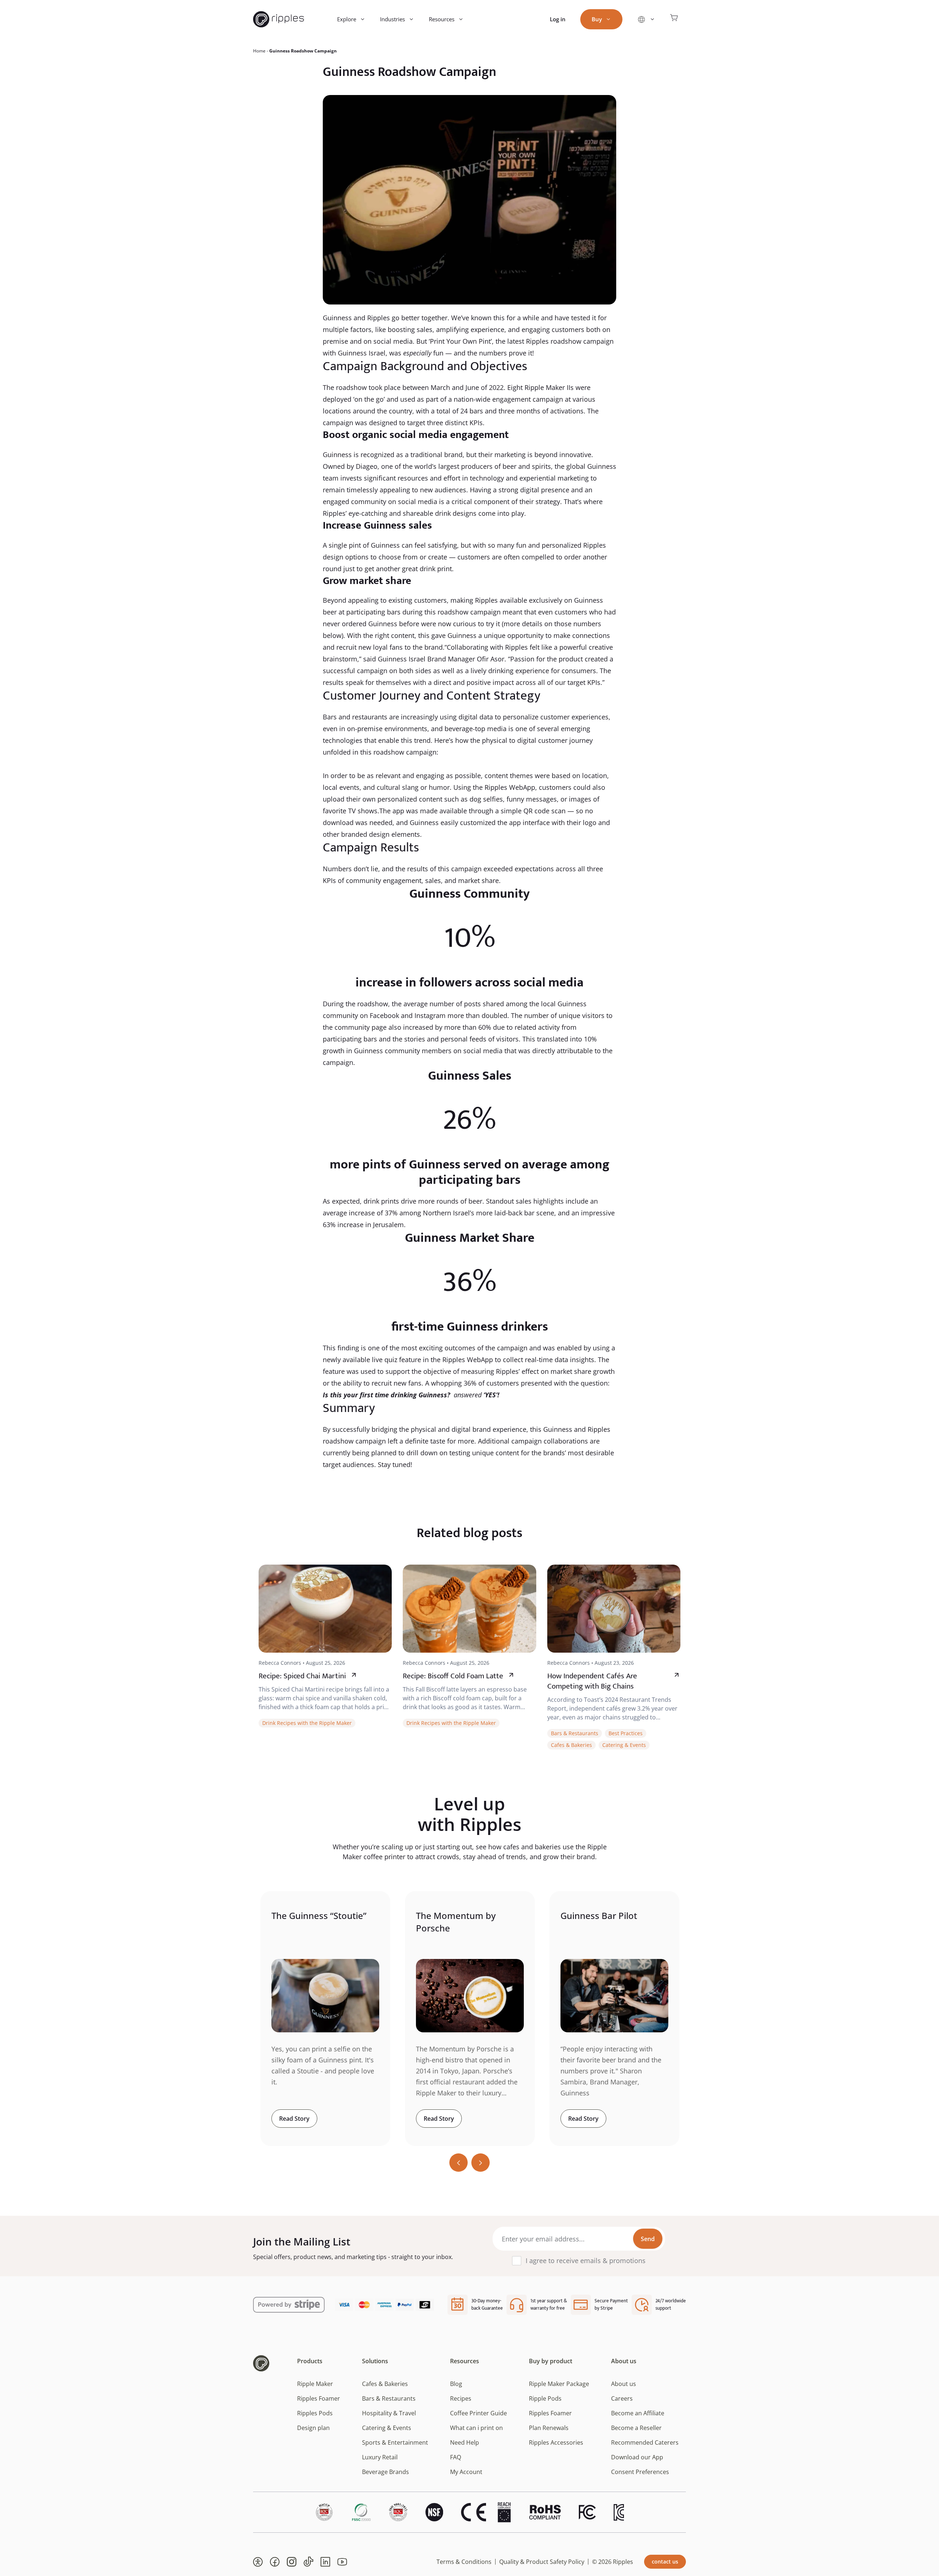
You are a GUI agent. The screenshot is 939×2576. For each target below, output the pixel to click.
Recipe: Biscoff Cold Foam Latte (453, 1676)
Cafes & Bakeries (571, 1745)
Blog (456, 2384)
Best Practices (626, 1733)
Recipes (461, 2398)
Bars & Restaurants (575, 1733)
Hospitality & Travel (389, 2413)
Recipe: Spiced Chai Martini (302, 1676)
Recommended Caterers (645, 2442)
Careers (622, 2398)
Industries (392, 19)
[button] (258, 2562)
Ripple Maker (315, 2384)
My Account (466, 2472)
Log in (558, 19)
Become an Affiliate (638, 2413)
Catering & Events (624, 1745)
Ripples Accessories (556, 2442)
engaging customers (553, 329)
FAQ (456, 2457)
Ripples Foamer (319, 2398)
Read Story (294, 2119)
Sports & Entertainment (395, 2442)
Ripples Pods (315, 2413)
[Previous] (458, 2163)
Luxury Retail (380, 2457)
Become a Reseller (636, 2428)
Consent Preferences (640, 2472)
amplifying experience (470, 329)
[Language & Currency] (646, 19)
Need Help (465, 2442)
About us (624, 2384)
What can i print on (476, 2428)
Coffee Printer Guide (478, 2413)
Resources (442, 19)
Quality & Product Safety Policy (542, 2562)
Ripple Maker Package (559, 2384)
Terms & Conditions (464, 2562)
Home (259, 51)
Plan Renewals (549, 2428)
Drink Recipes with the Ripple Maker (307, 1723)
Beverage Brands (386, 2472)
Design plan (313, 2428)
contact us (665, 2562)
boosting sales (410, 329)
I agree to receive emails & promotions (586, 2261)
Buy (597, 19)
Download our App (637, 2457)
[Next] (481, 2163)
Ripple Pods (545, 2398)
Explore (347, 19)
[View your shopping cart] (674, 19)
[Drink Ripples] (279, 19)
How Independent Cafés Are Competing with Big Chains (592, 1681)
